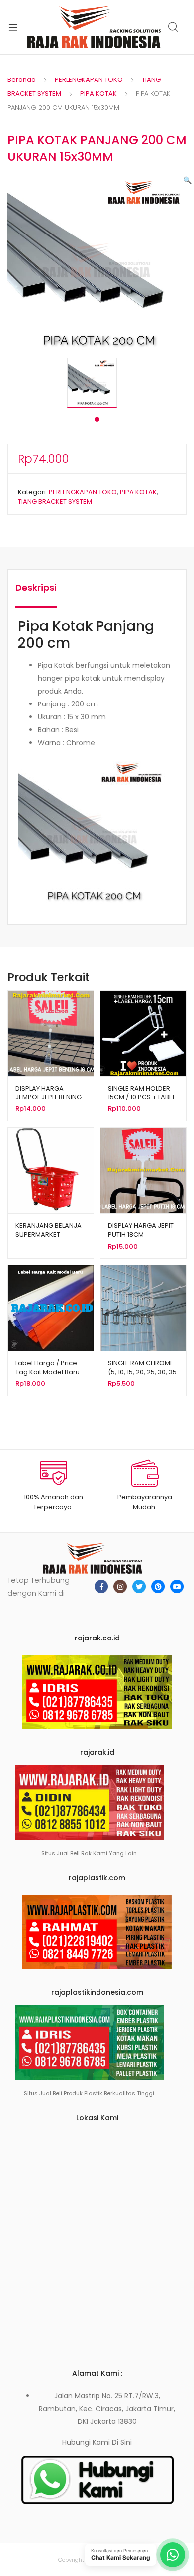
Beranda (22, 80)
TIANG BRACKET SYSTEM (55, 502)
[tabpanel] (97, 383)
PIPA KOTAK (98, 94)
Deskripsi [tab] (36, 587)
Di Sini (122, 2442)
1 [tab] (97, 419)
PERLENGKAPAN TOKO (89, 80)
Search (174, 27)
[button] (187, 180)
